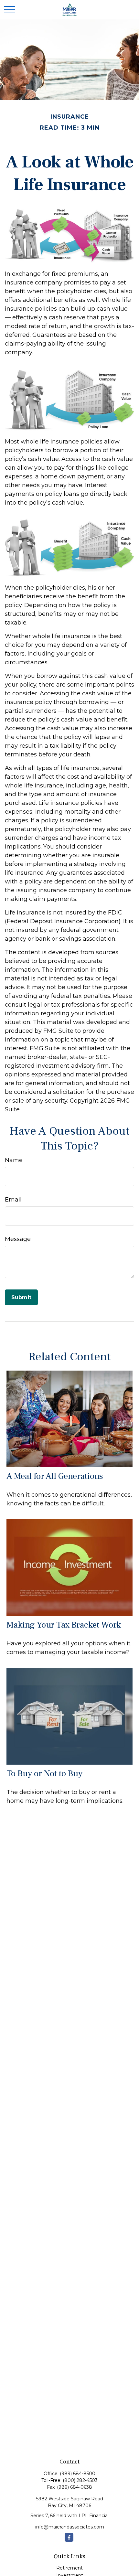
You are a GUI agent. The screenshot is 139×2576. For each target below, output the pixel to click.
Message (18, 1239)
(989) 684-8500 (78, 2474)
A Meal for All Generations (55, 1476)
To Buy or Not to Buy (44, 1774)
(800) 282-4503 (80, 2480)
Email (13, 1200)
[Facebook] (69, 2537)
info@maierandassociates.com (70, 2527)
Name (14, 1160)
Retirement (69, 2568)
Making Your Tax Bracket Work (64, 1625)
